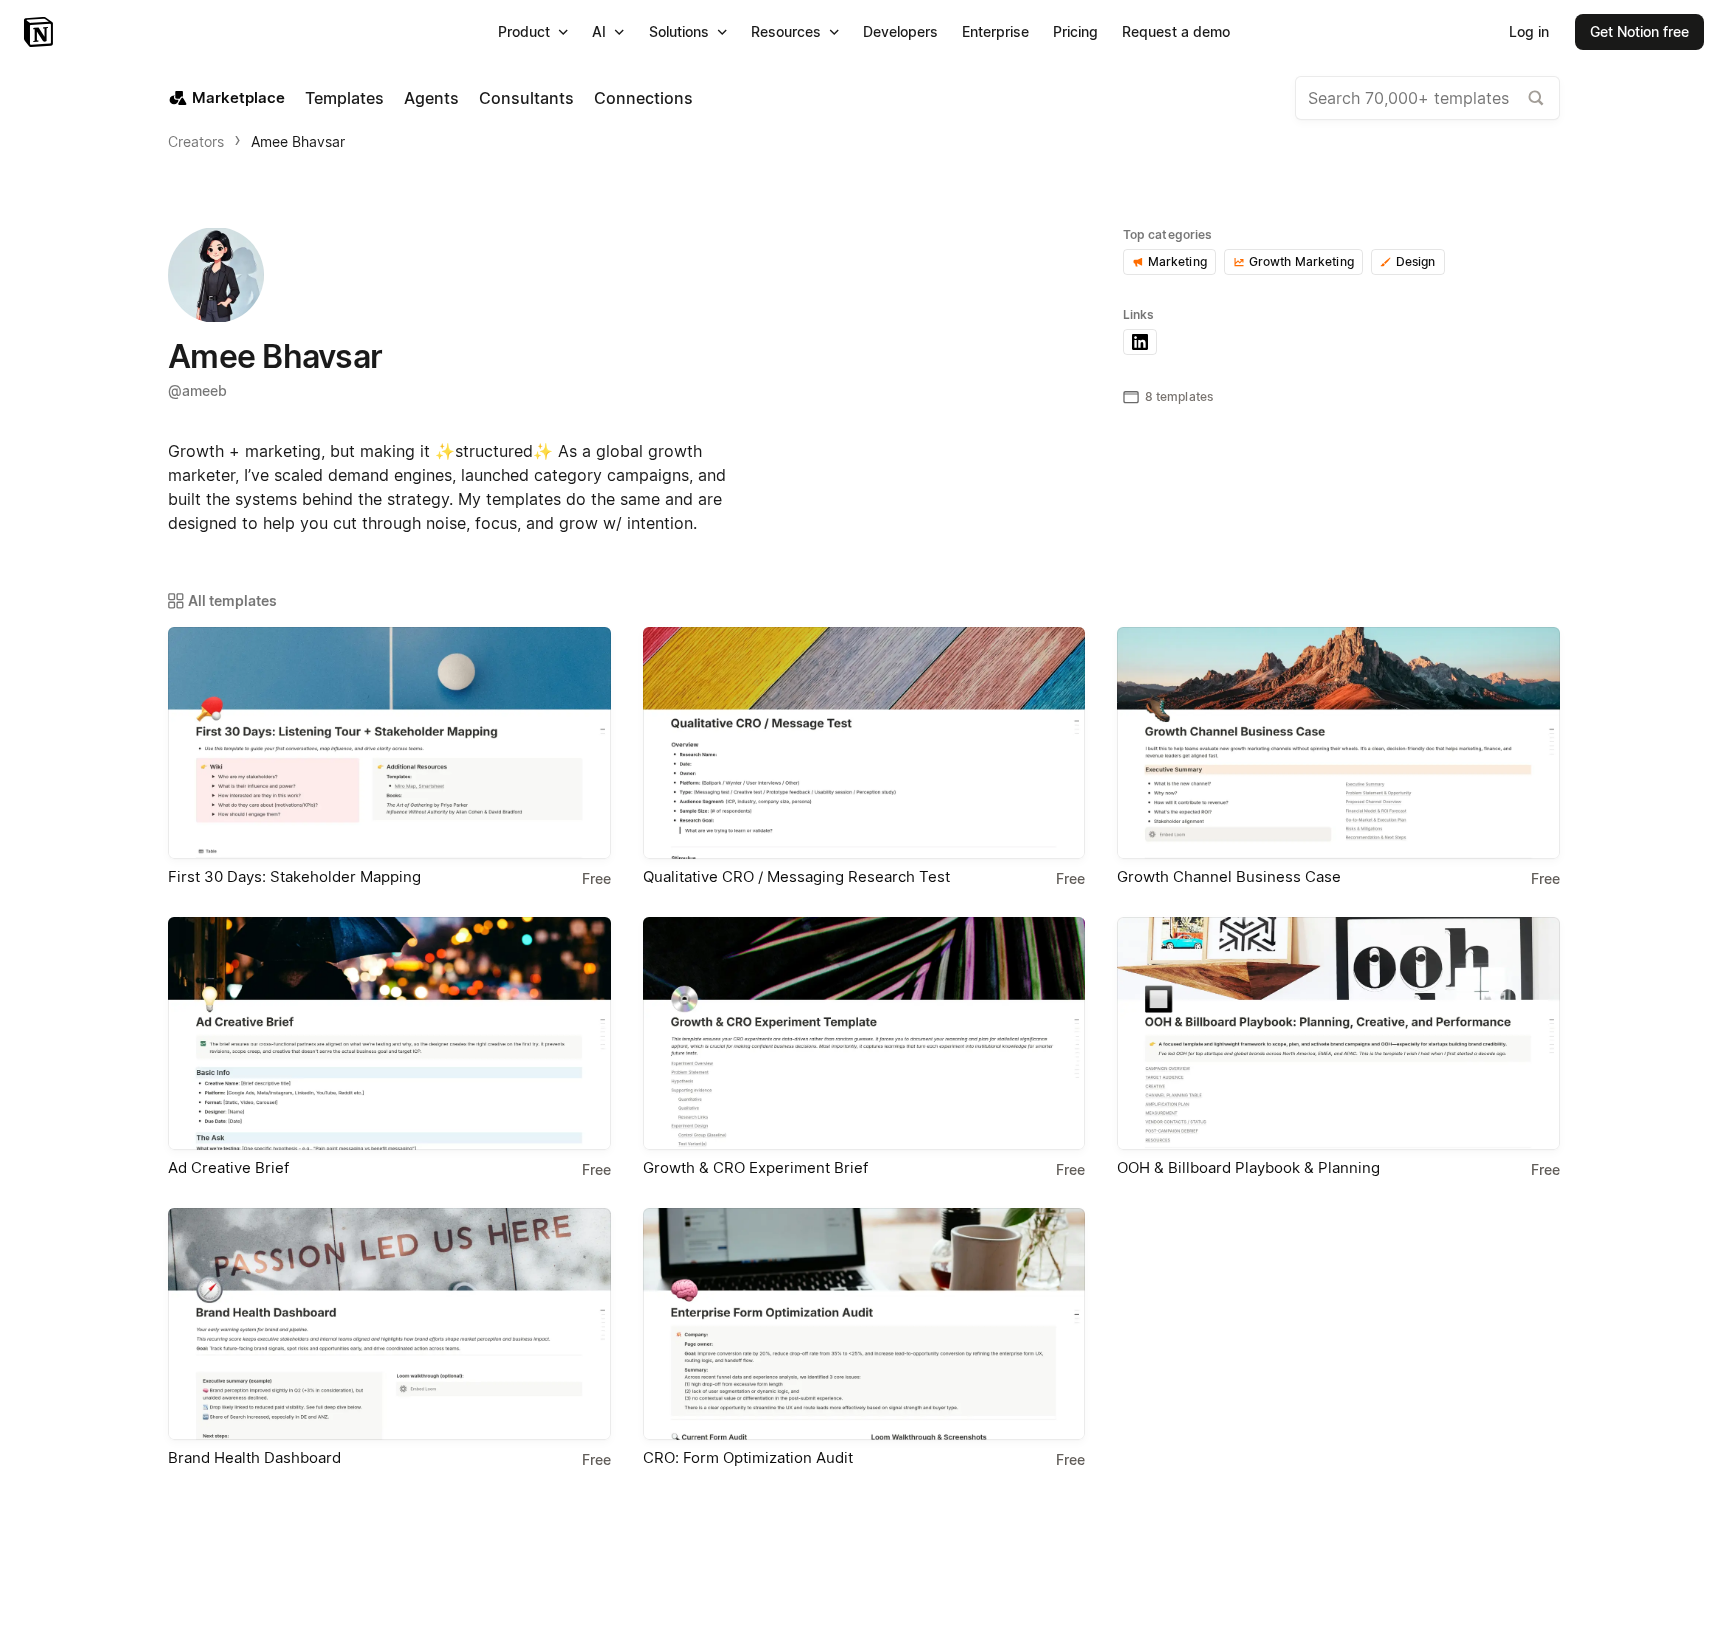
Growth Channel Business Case (1229, 876)
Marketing (1177, 261)
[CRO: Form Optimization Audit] (864, 1324)
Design (1416, 261)
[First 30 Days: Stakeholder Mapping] (389, 743)
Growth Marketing (1301, 261)
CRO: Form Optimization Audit (748, 1457)
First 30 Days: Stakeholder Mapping (294, 876)
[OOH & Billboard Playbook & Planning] (1338, 1033)
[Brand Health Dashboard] (389, 1324)
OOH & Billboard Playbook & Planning (1248, 1167)
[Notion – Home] (40, 32)
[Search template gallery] (1536, 98)
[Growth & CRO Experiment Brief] (864, 1033)
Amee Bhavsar (298, 141)
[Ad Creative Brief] (389, 1033)
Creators (196, 141)
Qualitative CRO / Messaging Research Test (796, 876)
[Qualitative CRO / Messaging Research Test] (864, 743)
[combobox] (1427, 98)
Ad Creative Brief (228, 1167)
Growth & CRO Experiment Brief (755, 1167)
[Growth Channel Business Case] (1338, 743)
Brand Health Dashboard (254, 1457)
